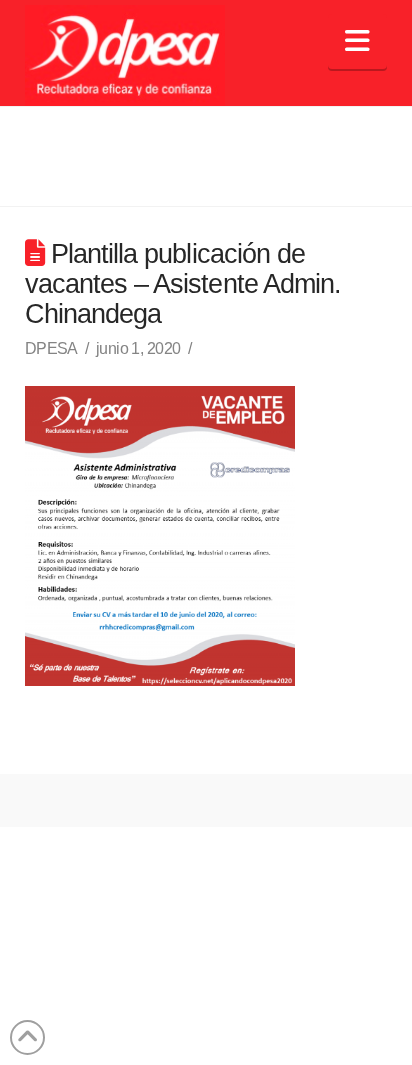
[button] (357, 41)
